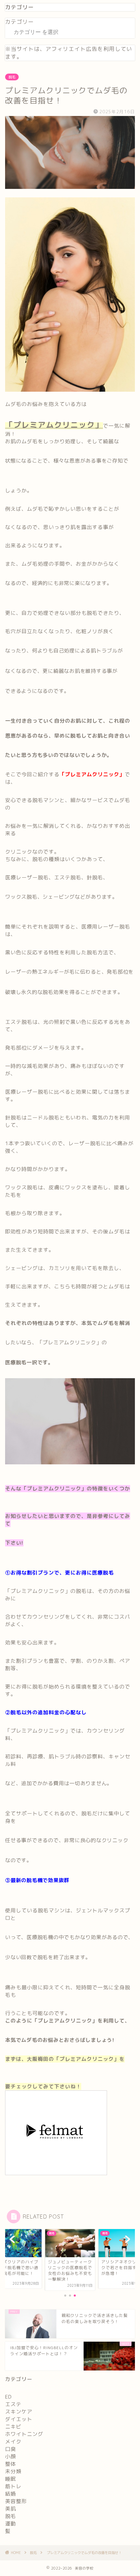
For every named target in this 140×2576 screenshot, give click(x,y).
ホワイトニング (24, 2434)
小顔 (11, 2456)
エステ (13, 2404)
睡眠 (11, 2479)
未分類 (13, 2471)
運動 (11, 2524)
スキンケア (19, 2412)
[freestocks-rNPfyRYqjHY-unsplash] (70, 1469)
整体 (11, 2464)
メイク (13, 2442)
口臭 (11, 2449)
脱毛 (12, 77)
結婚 (11, 2494)
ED (8, 2397)
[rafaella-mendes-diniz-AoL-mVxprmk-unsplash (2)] (70, 397)
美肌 (11, 2509)
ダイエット (19, 2419)
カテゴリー (20, 22)
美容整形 (16, 2501)
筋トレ (13, 2486)
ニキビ (13, 2427)
